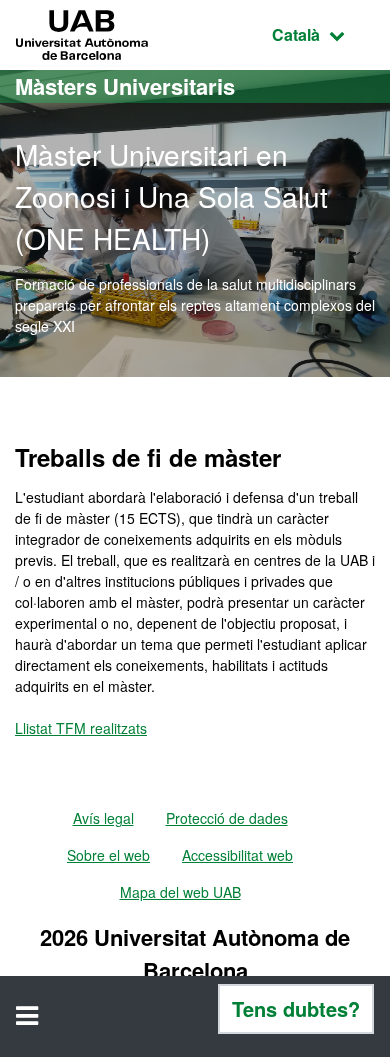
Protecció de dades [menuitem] (227, 818)
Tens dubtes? (296, 1008)
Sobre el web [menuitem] (108, 855)
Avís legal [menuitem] (103, 818)
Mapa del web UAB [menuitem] (180, 892)
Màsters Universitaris (125, 86)
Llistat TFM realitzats (81, 728)
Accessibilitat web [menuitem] (237, 855)
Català (323, 34)
